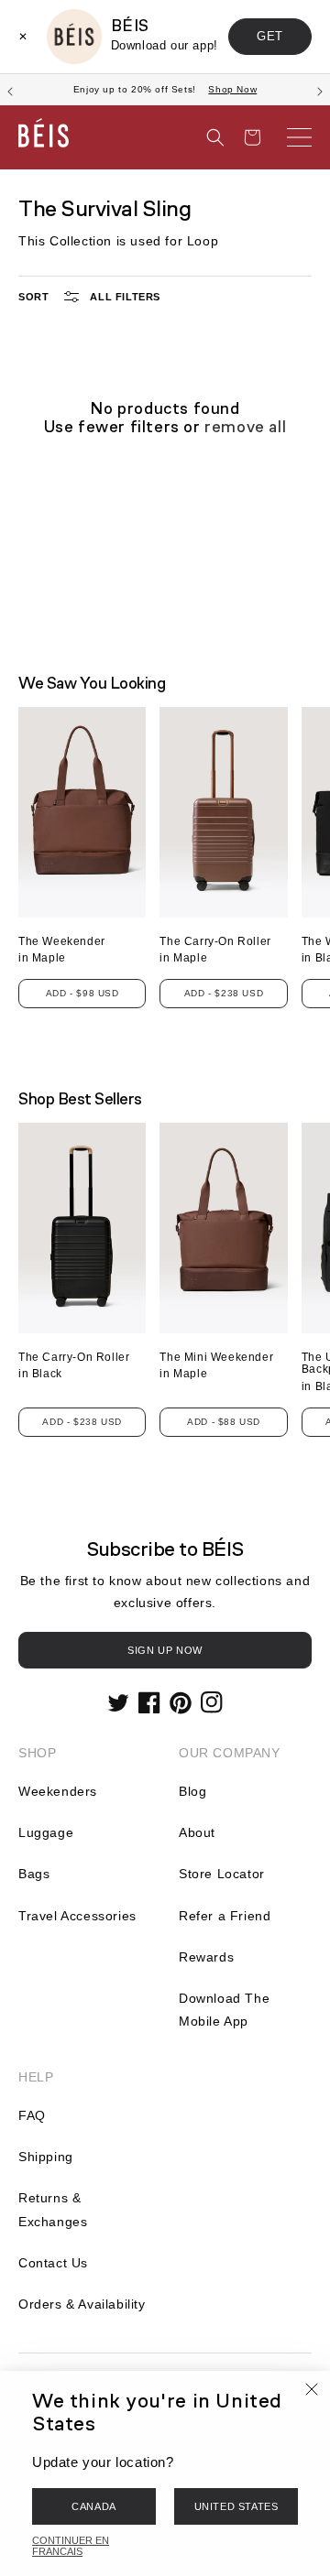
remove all (245, 427)
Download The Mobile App (224, 2010)
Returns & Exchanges (53, 2209)
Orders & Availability (82, 2304)
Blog (192, 1791)
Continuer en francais (71, 2546)
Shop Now (232, 89)
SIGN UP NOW (165, 1650)
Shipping (46, 2157)
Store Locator (222, 1874)
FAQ (32, 2115)
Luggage (46, 1832)
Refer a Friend (225, 1916)
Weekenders (58, 1791)
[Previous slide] (10, 90)
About (197, 1832)
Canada (94, 2506)
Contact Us (53, 2263)
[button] (215, 137)
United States (236, 2506)
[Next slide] (320, 90)
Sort (33, 297)
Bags (34, 1874)
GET (270, 36)
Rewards (206, 1957)
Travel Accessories (77, 1916)
